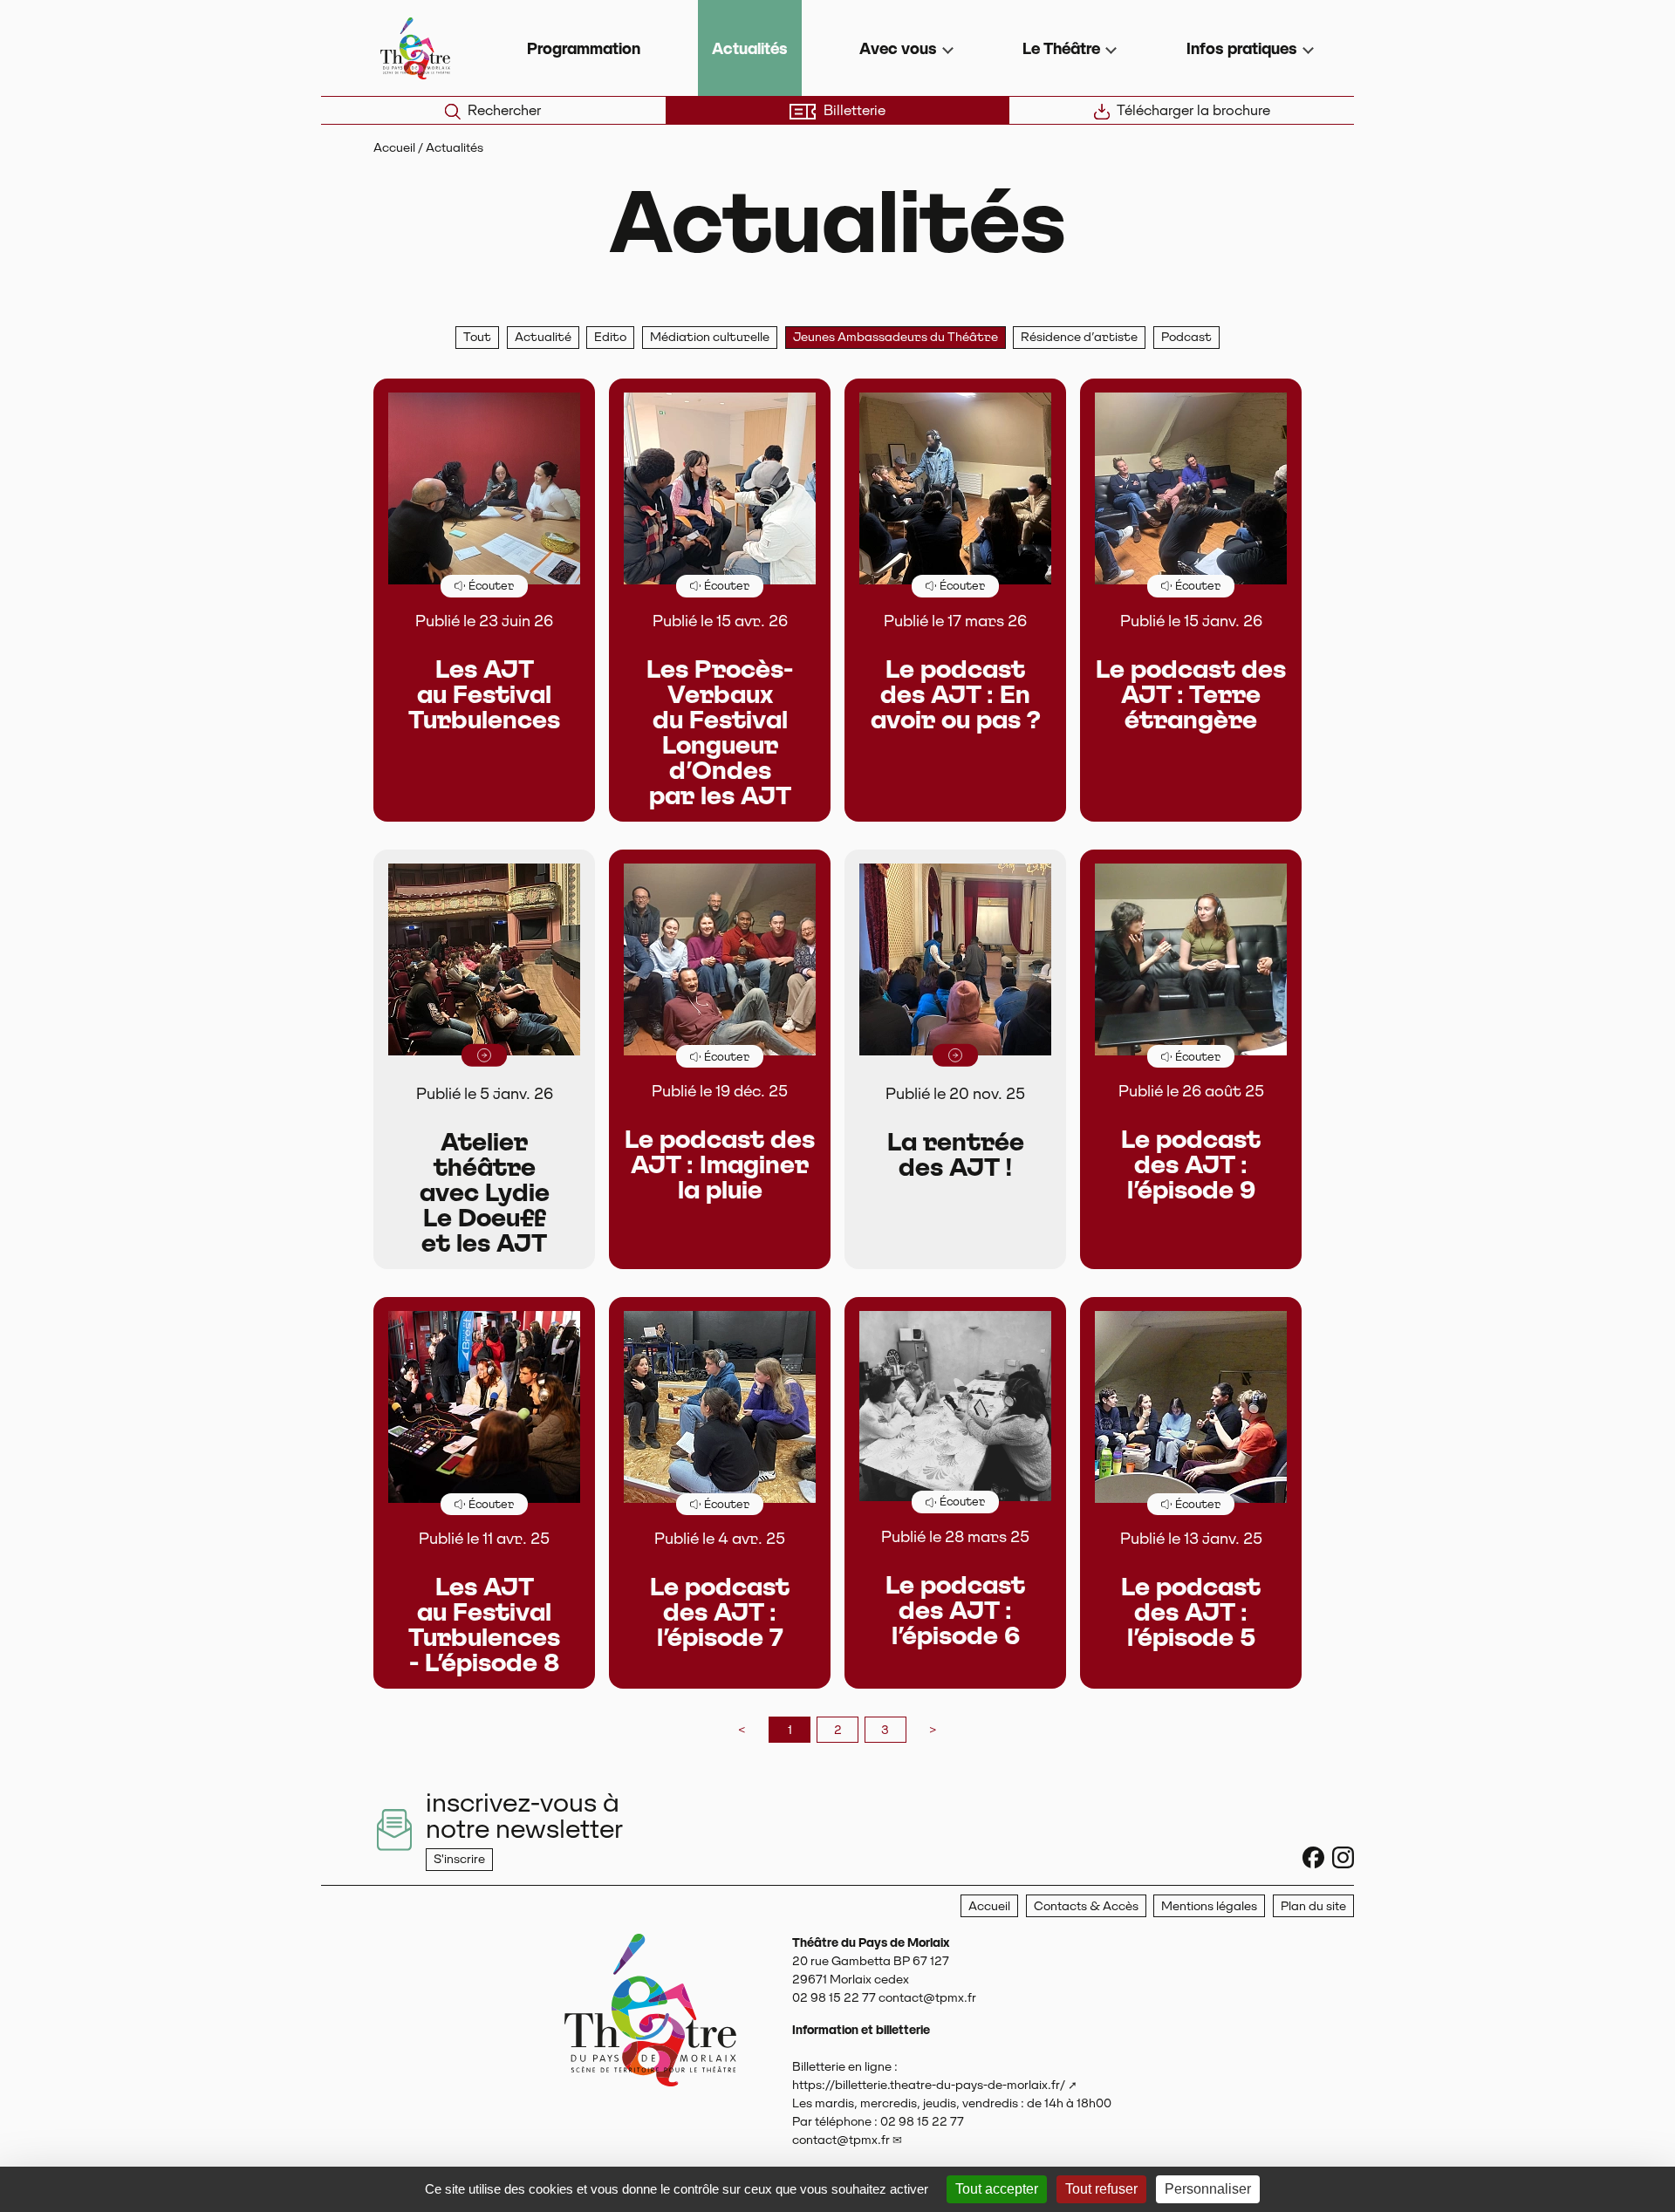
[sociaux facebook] (1313, 1857)
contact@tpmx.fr (841, 2140)
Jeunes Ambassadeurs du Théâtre (896, 337)
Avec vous (898, 48)
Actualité (543, 337)
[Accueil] (650, 2062)
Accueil (394, 147)
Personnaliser (1208, 2189)
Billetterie (855, 110)
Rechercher (504, 110)
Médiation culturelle (710, 337)
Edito (610, 337)
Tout (477, 337)
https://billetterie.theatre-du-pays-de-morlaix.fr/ (929, 2085)
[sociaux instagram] (1343, 1857)
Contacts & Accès (1086, 1906)
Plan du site (1313, 1906)
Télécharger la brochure (1193, 110)
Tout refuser (1101, 2189)
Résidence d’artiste (1079, 337)
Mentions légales (1209, 1906)
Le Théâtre (1061, 48)
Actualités (750, 48)
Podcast (1186, 337)
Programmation (584, 48)
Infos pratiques (1242, 48)
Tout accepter (997, 2189)
